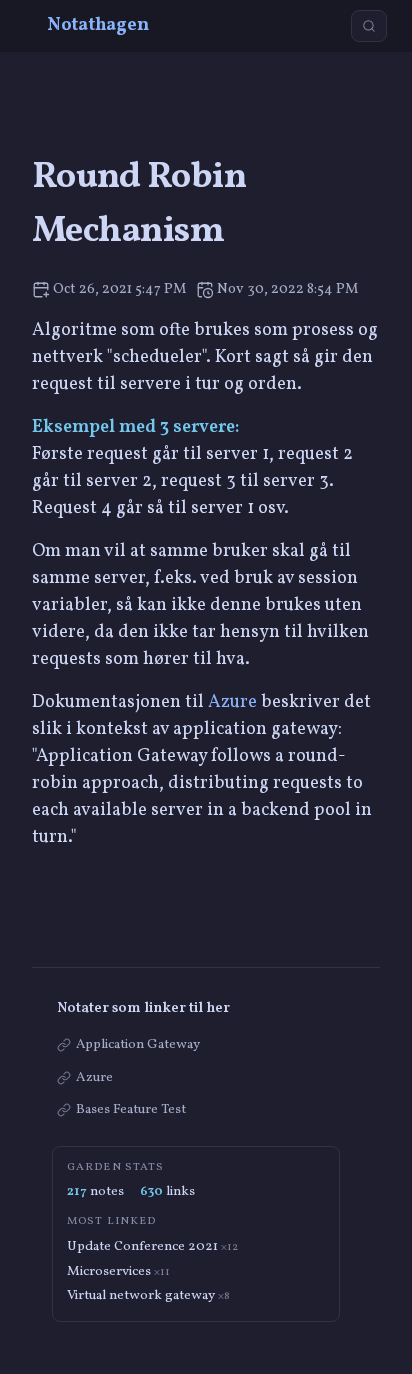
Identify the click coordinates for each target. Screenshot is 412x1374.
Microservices (118, 1271)
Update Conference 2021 (152, 1246)
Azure (232, 702)
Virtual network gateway (148, 1295)
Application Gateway (138, 1044)
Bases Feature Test (131, 1109)
